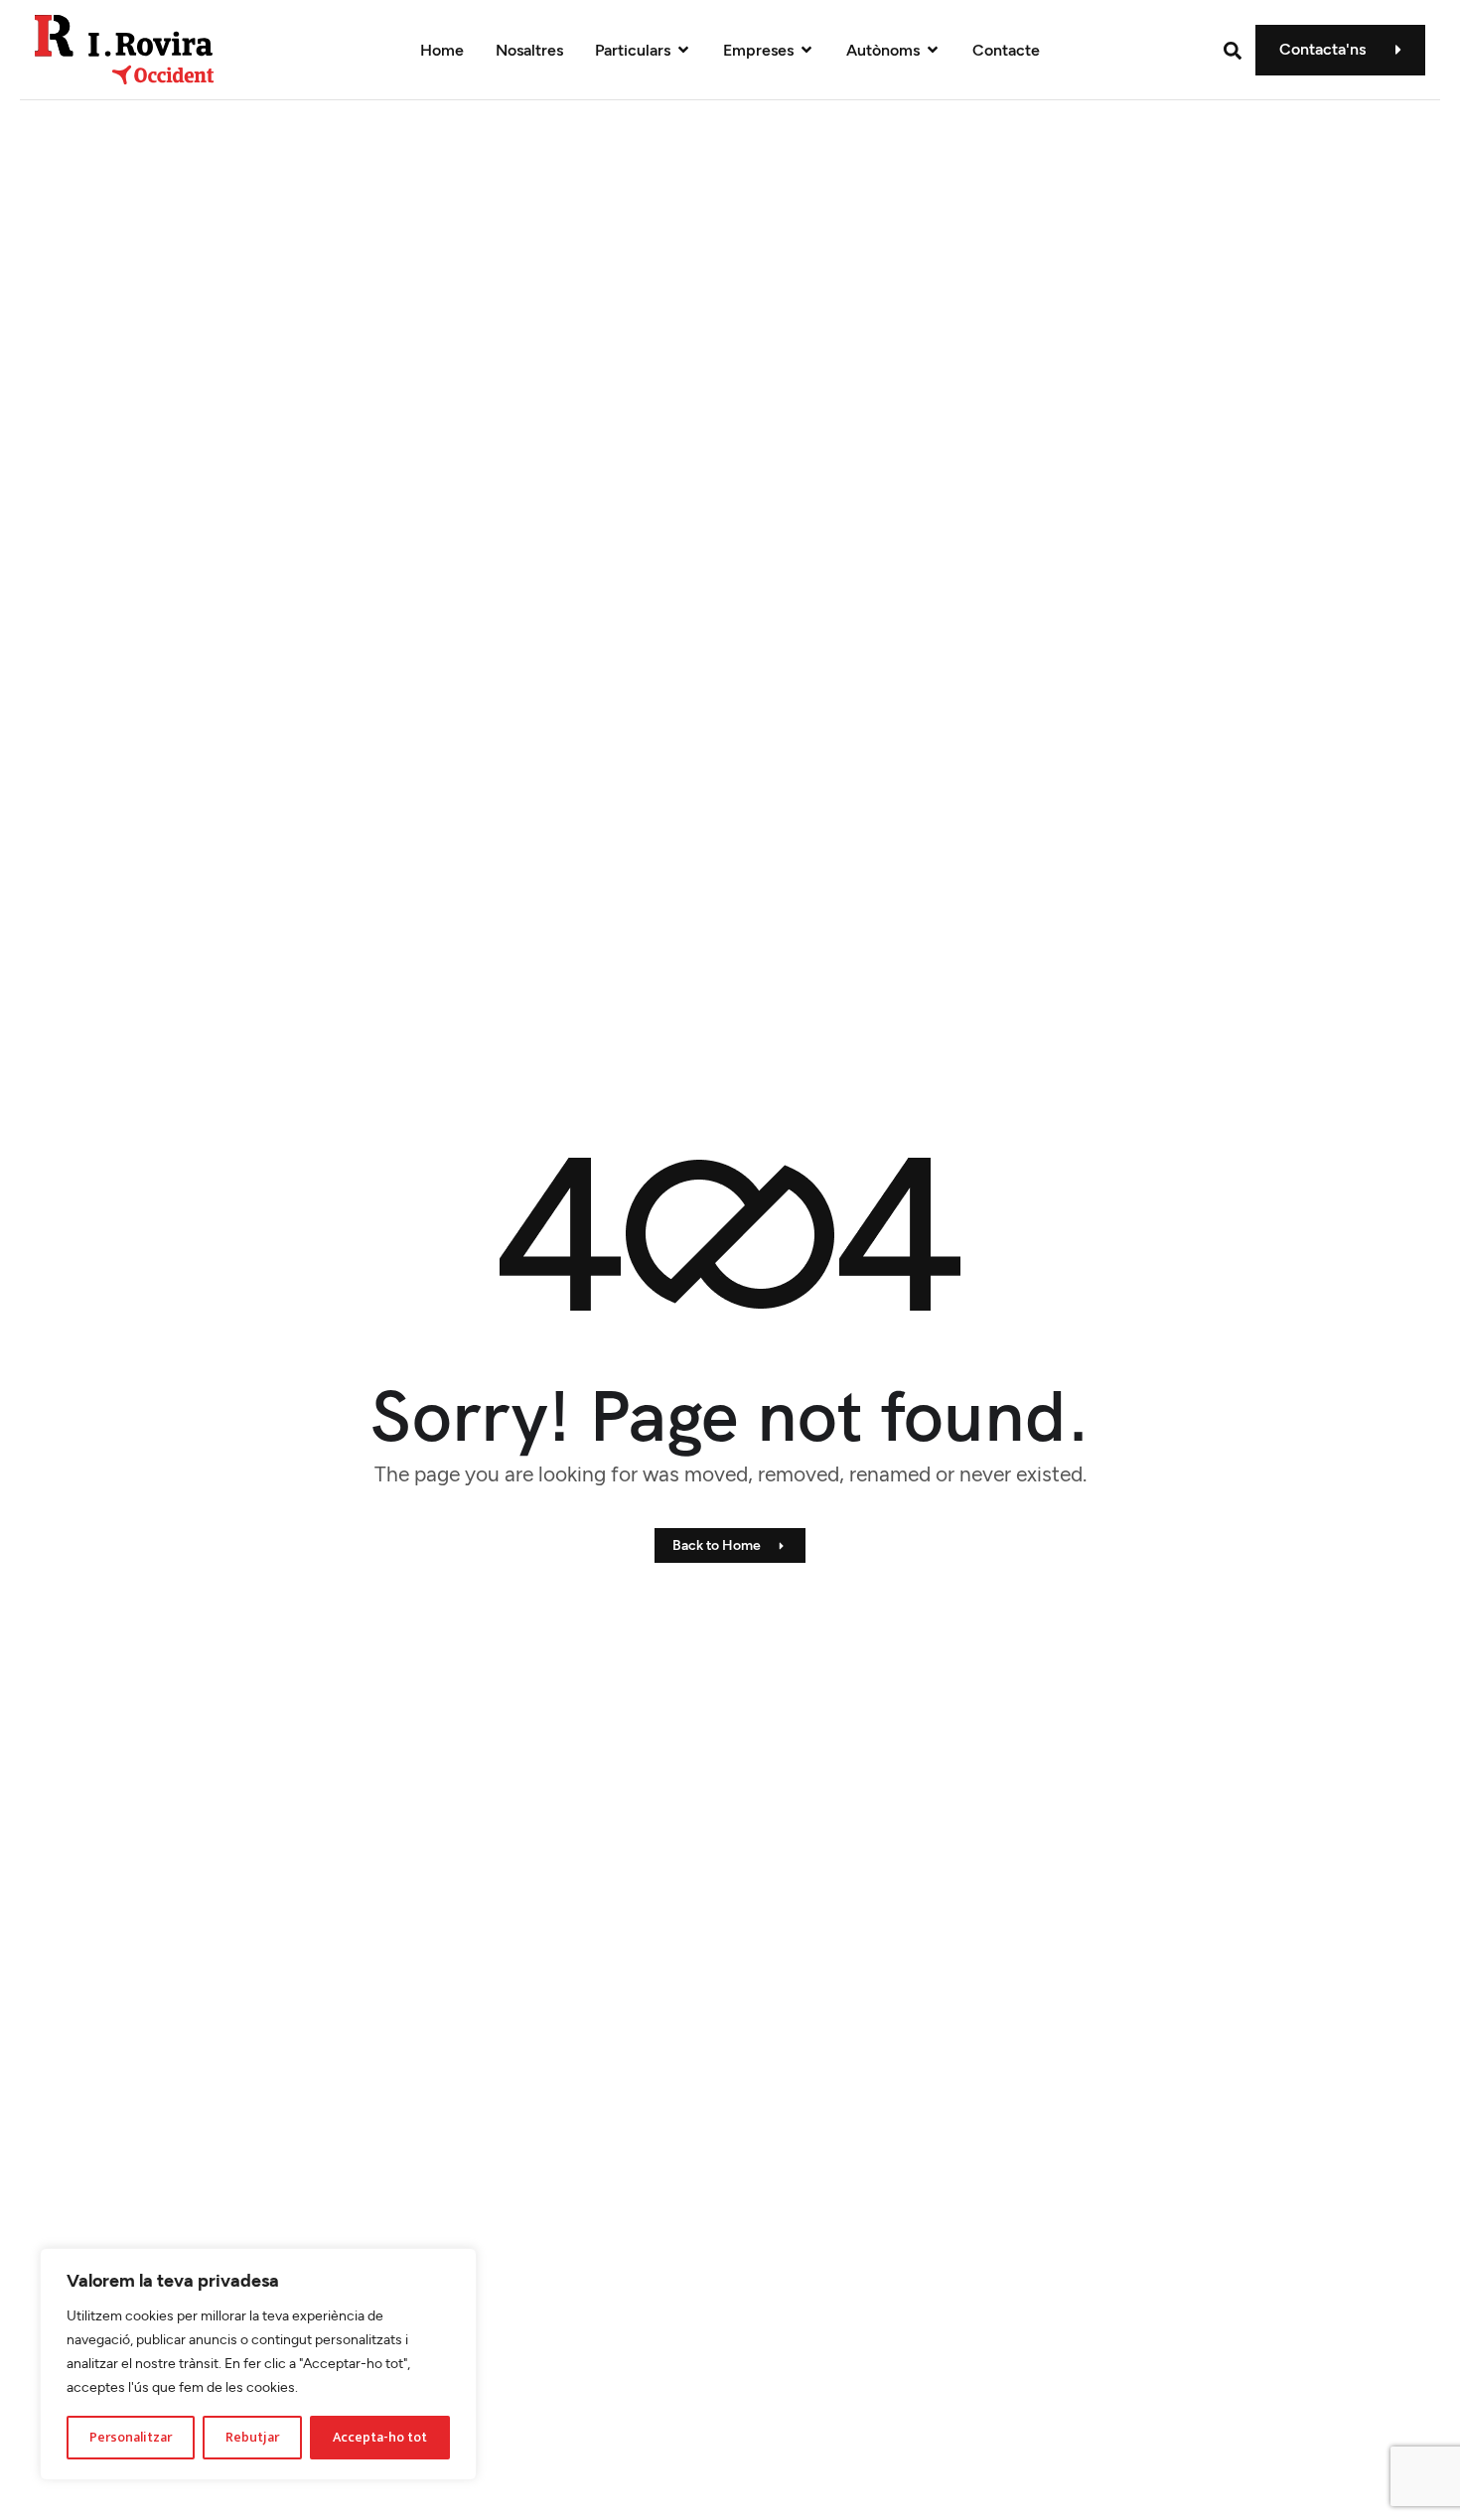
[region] (258, 2364)
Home (442, 50)
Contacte (1006, 50)
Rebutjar (252, 2437)
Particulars (633, 50)
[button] (1233, 51)
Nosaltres (529, 50)
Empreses (758, 50)
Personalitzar (131, 2437)
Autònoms (883, 50)
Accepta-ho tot (380, 2437)
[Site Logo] (125, 49)
